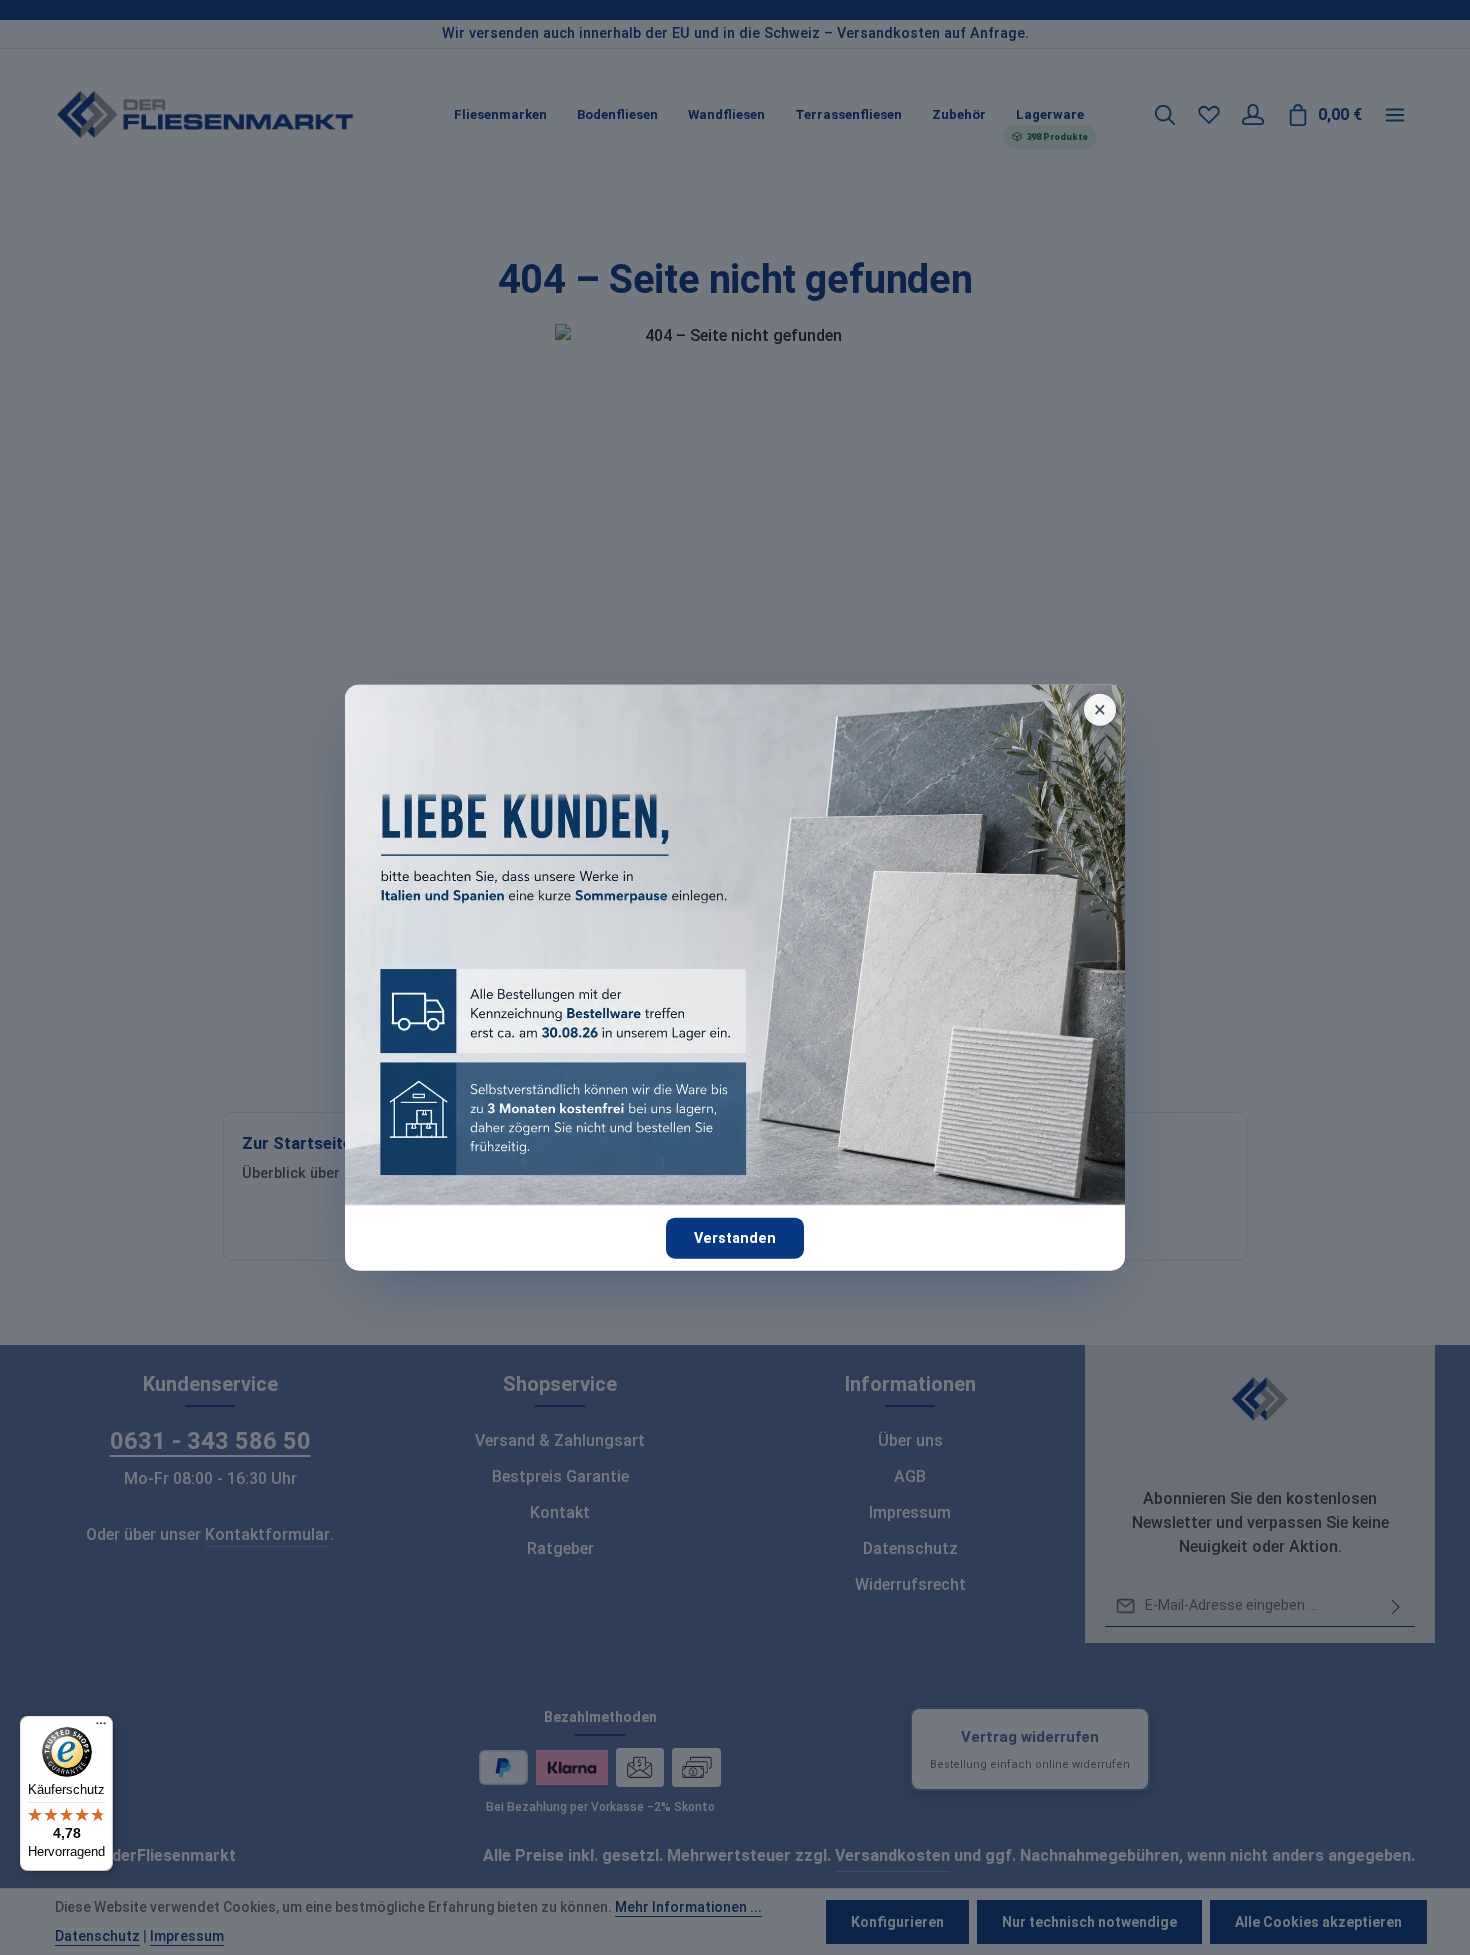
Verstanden (735, 1237)
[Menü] (101, 1728)
